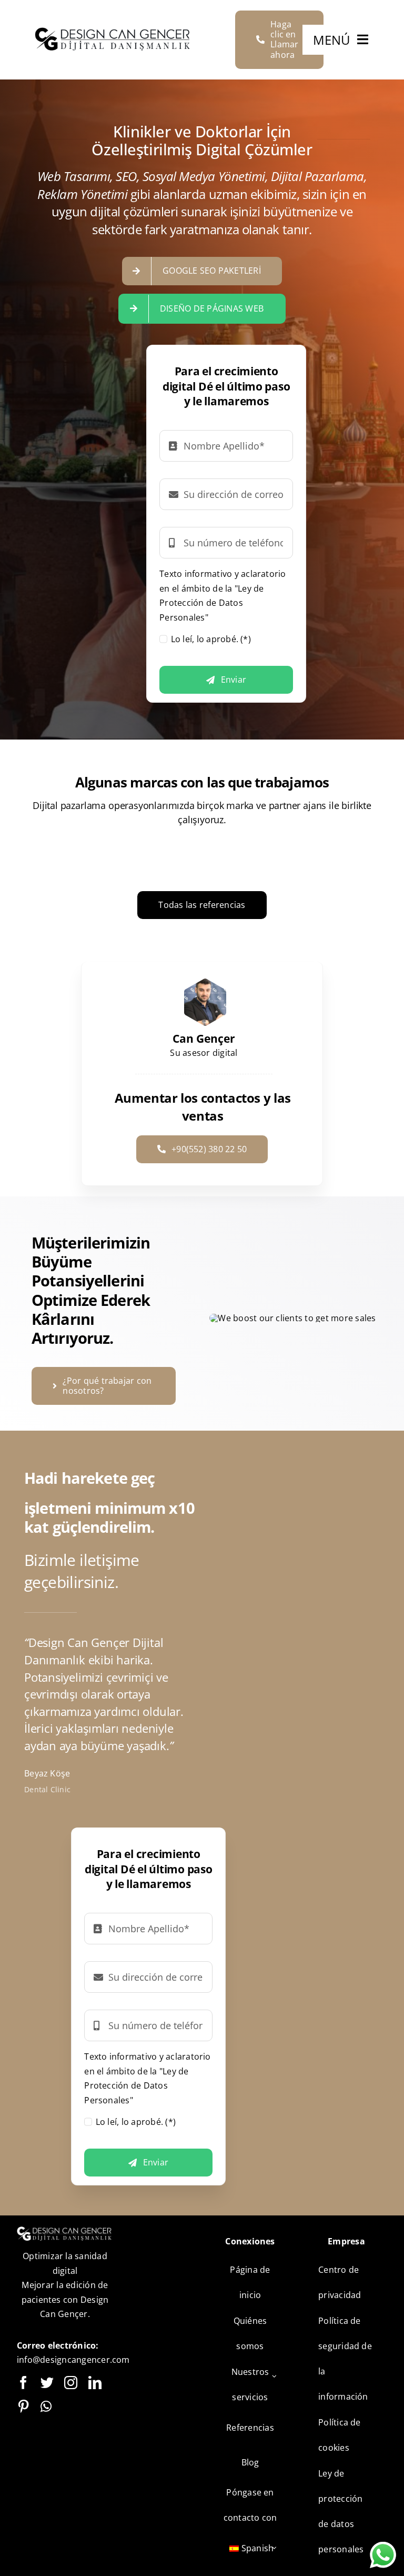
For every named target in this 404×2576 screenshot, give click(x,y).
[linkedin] (95, 2383)
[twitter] (47, 2383)
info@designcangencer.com (73, 2360)
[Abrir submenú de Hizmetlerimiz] (275, 2376)
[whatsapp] (46, 2406)
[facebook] (23, 2383)
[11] (114, 32)
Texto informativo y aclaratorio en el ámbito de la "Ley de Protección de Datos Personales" (223, 596)
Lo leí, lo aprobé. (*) (211, 639)
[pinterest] (23, 2406)
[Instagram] (71, 2383)
